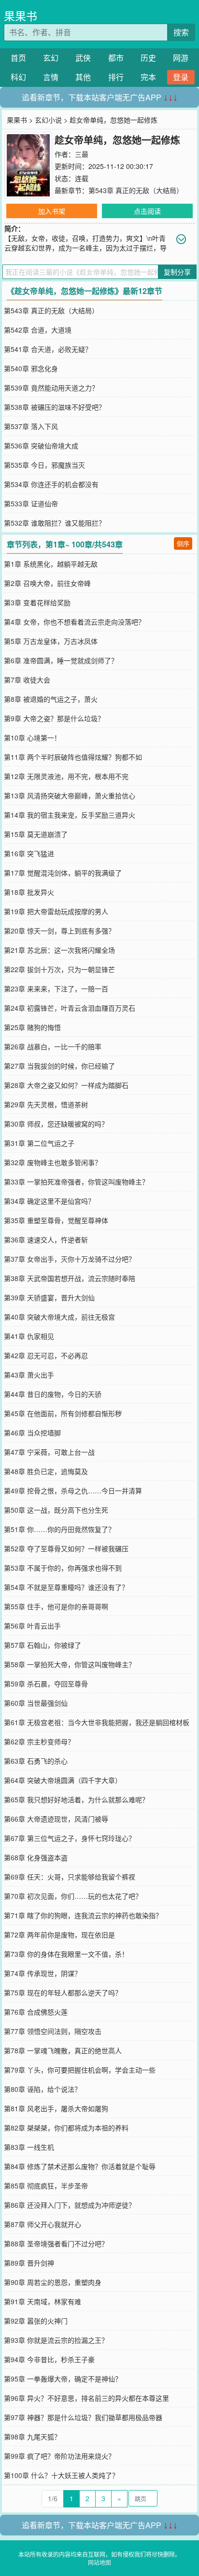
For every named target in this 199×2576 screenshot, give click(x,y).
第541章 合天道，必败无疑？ (48, 349)
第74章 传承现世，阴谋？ (43, 1973)
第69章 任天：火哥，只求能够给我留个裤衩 (70, 1877)
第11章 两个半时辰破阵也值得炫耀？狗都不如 (73, 757)
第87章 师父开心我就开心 (43, 2224)
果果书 (21, 16)
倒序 (183, 543)
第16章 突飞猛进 (29, 853)
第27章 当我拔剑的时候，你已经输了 (59, 1066)
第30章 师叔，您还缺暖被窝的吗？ (56, 1124)
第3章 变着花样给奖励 (37, 602)
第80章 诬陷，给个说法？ (43, 2089)
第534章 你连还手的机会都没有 (51, 484)
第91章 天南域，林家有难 (43, 2301)
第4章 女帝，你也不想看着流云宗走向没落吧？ (74, 622)
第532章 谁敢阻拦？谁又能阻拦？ (55, 523)
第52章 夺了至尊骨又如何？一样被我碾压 (66, 1548)
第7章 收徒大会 (27, 680)
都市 (116, 58)
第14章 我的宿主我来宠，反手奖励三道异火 (70, 815)
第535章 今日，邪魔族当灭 (44, 465)
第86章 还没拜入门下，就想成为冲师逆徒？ (70, 2205)
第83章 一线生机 (29, 2147)
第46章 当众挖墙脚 (32, 1433)
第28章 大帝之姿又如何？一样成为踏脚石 (66, 1085)
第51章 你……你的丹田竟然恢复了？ (59, 1529)
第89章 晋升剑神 (29, 2263)
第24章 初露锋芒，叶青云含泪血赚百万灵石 (70, 1008)
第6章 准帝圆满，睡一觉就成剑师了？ (61, 660)
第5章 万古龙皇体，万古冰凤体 (51, 641)
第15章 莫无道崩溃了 (36, 834)
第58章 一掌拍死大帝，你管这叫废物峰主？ (70, 1664)
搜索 (181, 32)
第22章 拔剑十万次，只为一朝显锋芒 (59, 969)
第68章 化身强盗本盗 (36, 1857)
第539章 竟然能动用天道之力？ (51, 388)
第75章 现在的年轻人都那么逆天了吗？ (63, 1992)
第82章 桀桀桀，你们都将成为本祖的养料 (66, 2128)
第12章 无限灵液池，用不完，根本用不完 (66, 776)
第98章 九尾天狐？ (32, 2437)
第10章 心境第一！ (32, 738)
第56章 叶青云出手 (32, 1626)
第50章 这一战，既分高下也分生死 (56, 1510)
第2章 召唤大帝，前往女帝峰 (47, 583)
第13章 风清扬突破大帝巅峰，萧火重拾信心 (70, 795)
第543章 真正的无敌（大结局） (136, 190)
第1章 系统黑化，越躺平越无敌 (51, 564)
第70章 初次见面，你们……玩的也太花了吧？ (73, 1896)
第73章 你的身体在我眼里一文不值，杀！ (66, 1954)
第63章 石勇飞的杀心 (36, 1761)
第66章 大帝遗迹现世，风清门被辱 (56, 1819)
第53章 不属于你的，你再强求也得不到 (63, 1568)
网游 (181, 58)
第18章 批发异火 (29, 892)
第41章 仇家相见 (29, 1336)
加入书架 (52, 211)
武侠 (83, 58)
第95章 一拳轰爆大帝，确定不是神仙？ (63, 2379)
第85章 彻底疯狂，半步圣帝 (46, 2186)
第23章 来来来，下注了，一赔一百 (56, 989)
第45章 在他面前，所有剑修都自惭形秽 (63, 1413)
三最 (82, 154)
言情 (51, 77)
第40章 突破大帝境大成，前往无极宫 (59, 1317)
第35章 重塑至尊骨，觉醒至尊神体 (56, 1220)
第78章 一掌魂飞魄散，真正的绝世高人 (63, 2050)
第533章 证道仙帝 (31, 503)
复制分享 (177, 272)
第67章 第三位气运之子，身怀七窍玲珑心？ (70, 1838)
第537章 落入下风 (31, 426)
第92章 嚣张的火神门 (36, 2321)
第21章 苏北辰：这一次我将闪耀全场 (59, 950)
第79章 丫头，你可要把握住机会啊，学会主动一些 (80, 2070)
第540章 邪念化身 (31, 368)
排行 (116, 77)
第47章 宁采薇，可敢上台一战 (49, 1452)
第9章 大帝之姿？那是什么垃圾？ (54, 718)
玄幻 (51, 58)
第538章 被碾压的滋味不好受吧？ (55, 407)
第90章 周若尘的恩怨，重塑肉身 (53, 2282)
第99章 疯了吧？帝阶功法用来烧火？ (59, 2456)
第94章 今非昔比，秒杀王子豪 (49, 2359)
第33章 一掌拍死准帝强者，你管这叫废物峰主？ (76, 1182)
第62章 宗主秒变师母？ (39, 1741)
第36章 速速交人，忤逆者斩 (46, 1239)
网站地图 (99, 2562)
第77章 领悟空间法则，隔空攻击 (53, 2031)
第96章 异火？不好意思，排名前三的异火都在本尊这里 (86, 2398)
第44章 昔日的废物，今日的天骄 (53, 1394)
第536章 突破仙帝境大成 (41, 446)
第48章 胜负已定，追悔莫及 (46, 1471)
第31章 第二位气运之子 (39, 1143)
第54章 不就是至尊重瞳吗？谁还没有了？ (66, 1587)
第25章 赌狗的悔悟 (32, 1027)
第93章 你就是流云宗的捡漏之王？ (56, 2340)
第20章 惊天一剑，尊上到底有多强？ (59, 931)
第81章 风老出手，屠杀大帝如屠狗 (56, 2108)
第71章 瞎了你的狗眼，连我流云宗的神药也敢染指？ (83, 1915)
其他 (83, 77)
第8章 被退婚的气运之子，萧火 (51, 699)
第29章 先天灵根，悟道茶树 (46, 1104)
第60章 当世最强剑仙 (36, 1703)
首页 (18, 58)
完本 (148, 77)
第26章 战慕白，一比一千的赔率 (53, 1046)
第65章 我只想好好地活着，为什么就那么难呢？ (76, 1799)
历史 (148, 58)
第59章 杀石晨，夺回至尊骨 (46, 1684)
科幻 (18, 77)
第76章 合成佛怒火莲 (36, 2012)
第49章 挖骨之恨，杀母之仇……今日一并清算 (73, 1490)
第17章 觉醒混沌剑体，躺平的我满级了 (63, 873)
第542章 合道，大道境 (38, 330)
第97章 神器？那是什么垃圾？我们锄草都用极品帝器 (83, 2417)
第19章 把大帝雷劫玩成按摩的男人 (56, 911)
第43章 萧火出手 (29, 1375)
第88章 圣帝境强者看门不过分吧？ (56, 2243)
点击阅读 (147, 211)
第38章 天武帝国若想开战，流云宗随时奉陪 (70, 1278)
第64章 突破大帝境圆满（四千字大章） (63, 1780)
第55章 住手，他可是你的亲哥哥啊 (56, 1606)
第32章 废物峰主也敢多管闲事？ (53, 1162)
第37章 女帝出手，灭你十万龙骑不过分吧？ (70, 1259)
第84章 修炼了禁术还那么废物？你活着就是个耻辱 (80, 2166)
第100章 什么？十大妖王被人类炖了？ (61, 2475)
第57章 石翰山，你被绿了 (43, 1645)
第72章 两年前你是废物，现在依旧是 (59, 1935)
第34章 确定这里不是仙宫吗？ (49, 1201)
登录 (181, 77)
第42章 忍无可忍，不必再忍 (46, 1355)
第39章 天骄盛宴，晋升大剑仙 (49, 1297)
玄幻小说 (48, 120)
